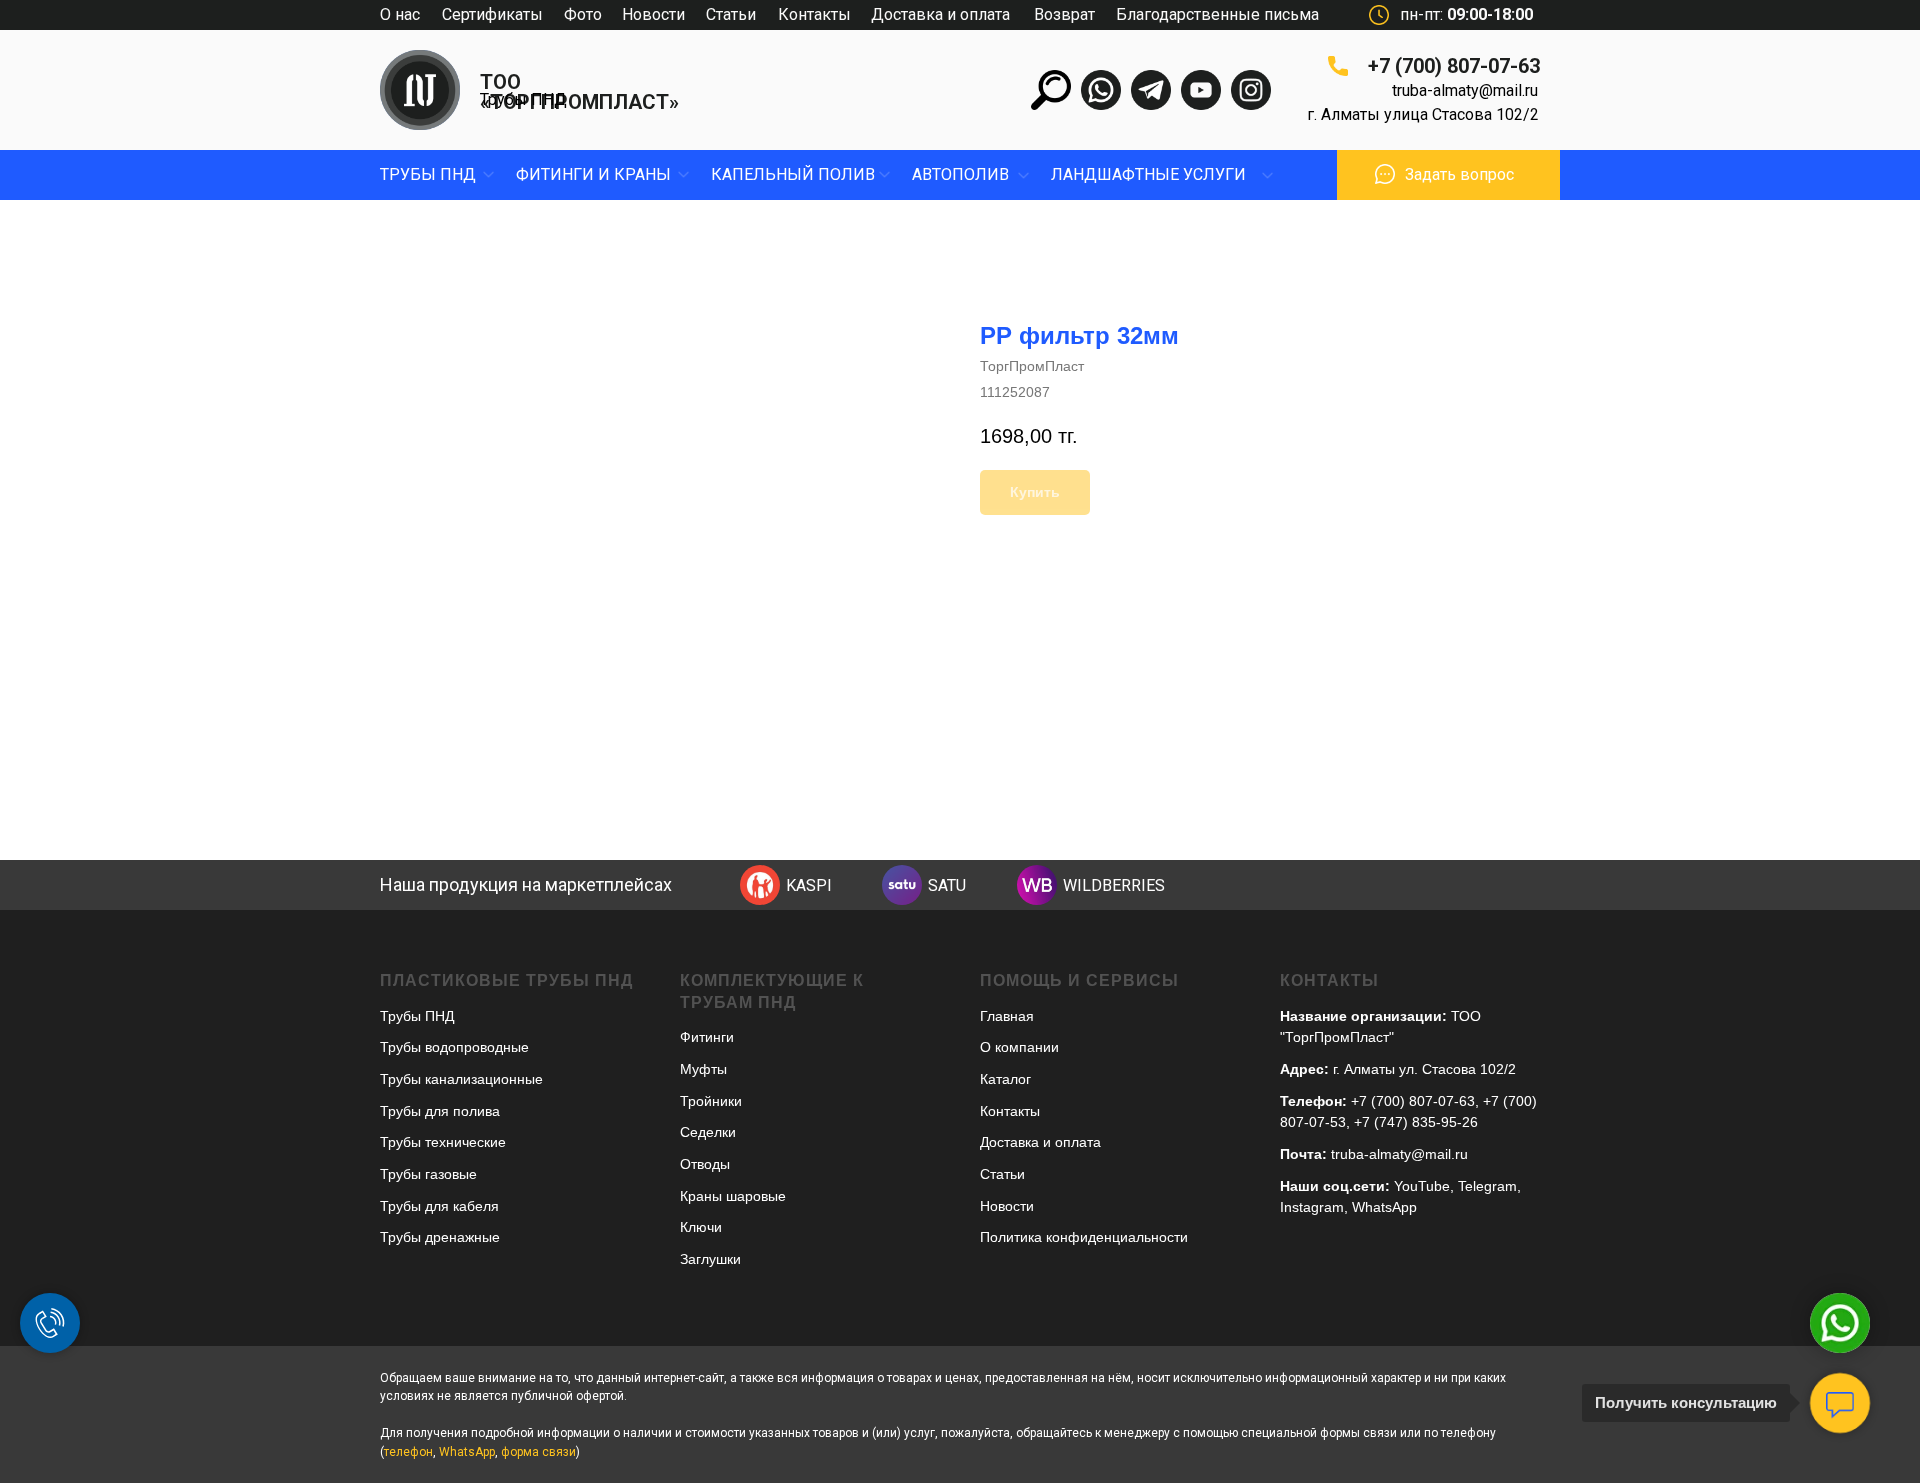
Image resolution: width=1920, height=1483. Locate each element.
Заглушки (710, 1259)
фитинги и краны (593, 174)
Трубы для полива (440, 1111)
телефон (408, 1452)
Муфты (703, 1069)
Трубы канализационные (461, 1079)
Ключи (701, 1227)
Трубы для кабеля (439, 1206)
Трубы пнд (428, 174)
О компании (1019, 1047)
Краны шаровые (733, 1196)
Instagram (1312, 1207)
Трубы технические (443, 1142)
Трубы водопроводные (454, 1047)
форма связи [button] (538, 1452)
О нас (400, 14)
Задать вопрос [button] (1459, 174)
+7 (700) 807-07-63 (1454, 66)
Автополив (960, 174)
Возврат (1064, 14)
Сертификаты (492, 14)
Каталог (1005, 1079)
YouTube (1422, 1186)
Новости (653, 14)
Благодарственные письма (1217, 14)
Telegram (1487, 1186)
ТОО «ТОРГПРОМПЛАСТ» (579, 92)
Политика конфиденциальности (1084, 1237)
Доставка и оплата (940, 14)
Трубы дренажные (440, 1237)
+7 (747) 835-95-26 (1416, 1122)
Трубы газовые (428, 1174)
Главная (1007, 1016)
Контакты (814, 14)
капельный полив (793, 174)
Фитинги (707, 1037)
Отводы (705, 1164)
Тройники (711, 1101)
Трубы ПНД (523, 99)
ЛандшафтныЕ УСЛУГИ (1148, 174)
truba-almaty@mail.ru (1465, 90)
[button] (1385, 174)
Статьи (731, 14)
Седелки (708, 1132)
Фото (583, 14)
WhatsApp (1384, 1207)
